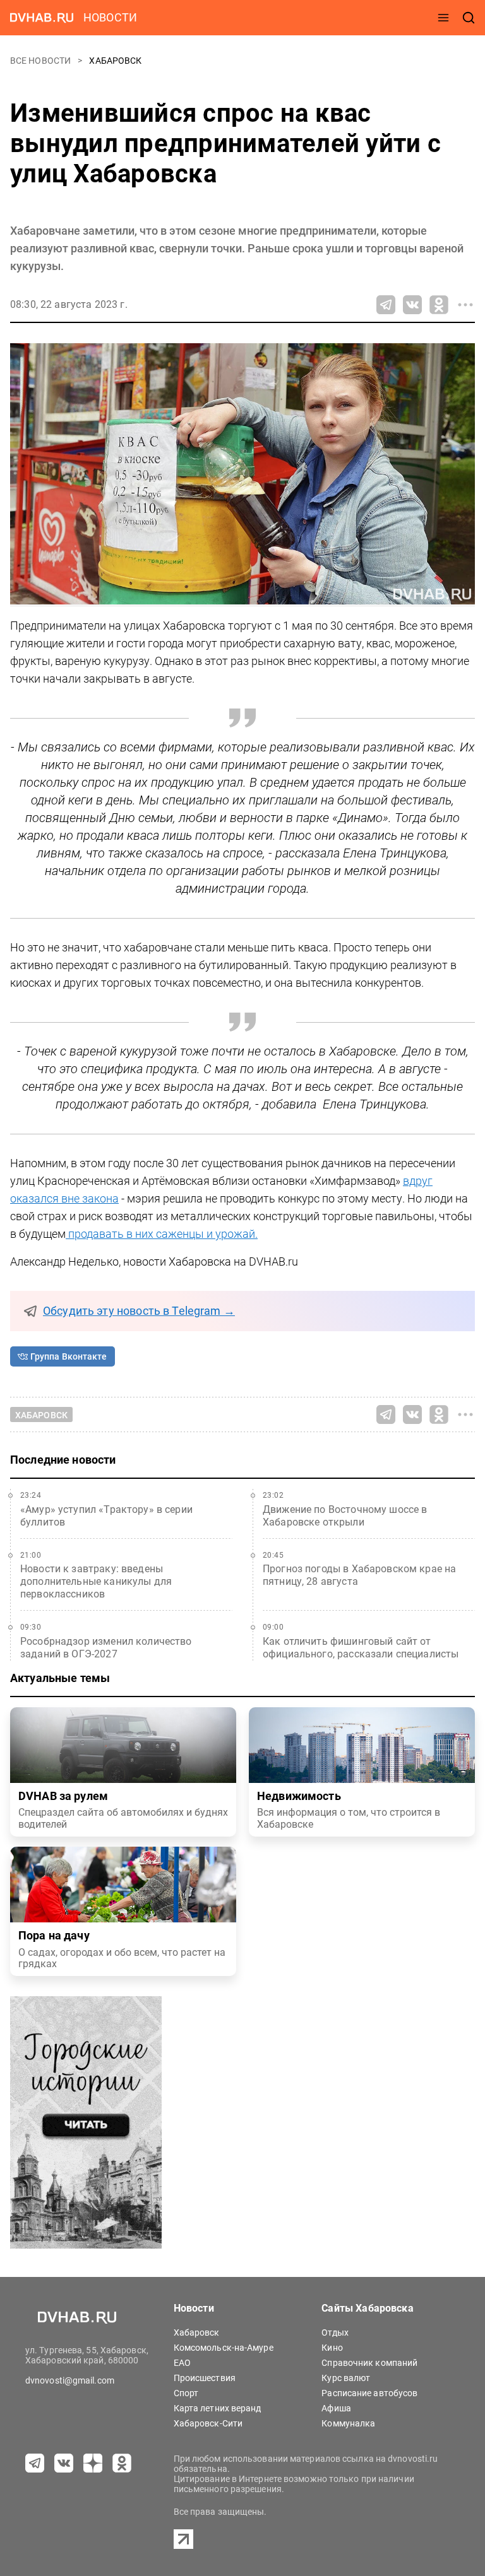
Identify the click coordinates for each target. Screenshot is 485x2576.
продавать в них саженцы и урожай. (162, 1234)
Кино (332, 2348)
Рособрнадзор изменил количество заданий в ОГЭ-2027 (106, 1648)
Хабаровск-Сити (208, 2423)
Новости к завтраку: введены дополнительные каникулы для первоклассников (96, 1581)
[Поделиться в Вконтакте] (412, 305)
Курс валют (346, 2378)
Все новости (41, 61)
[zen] (93, 2463)
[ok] (122, 2463)
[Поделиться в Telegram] (386, 305)
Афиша (336, 2408)
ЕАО (182, 2363)
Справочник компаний (369, 2363)
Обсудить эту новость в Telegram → (139, 1311)
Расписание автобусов (369, 2393)
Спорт (186, 2393)
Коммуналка (348, 2423)
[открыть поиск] (469, 18)
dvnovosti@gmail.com (70, 2380)
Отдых (335, 2332)
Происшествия (205, 2378)
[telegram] (35, 2463)
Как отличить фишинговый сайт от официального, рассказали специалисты (361, 1648)
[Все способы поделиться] (465, 305)
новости (110, 17)
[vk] (64, 2463)
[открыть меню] (443, 18)
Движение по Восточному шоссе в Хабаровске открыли (345, 1516)
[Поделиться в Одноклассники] (439, 305)
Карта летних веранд (218, 2408)
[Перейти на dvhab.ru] (42, 18)
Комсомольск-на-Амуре (224, 2348)
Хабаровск (115, 61)
